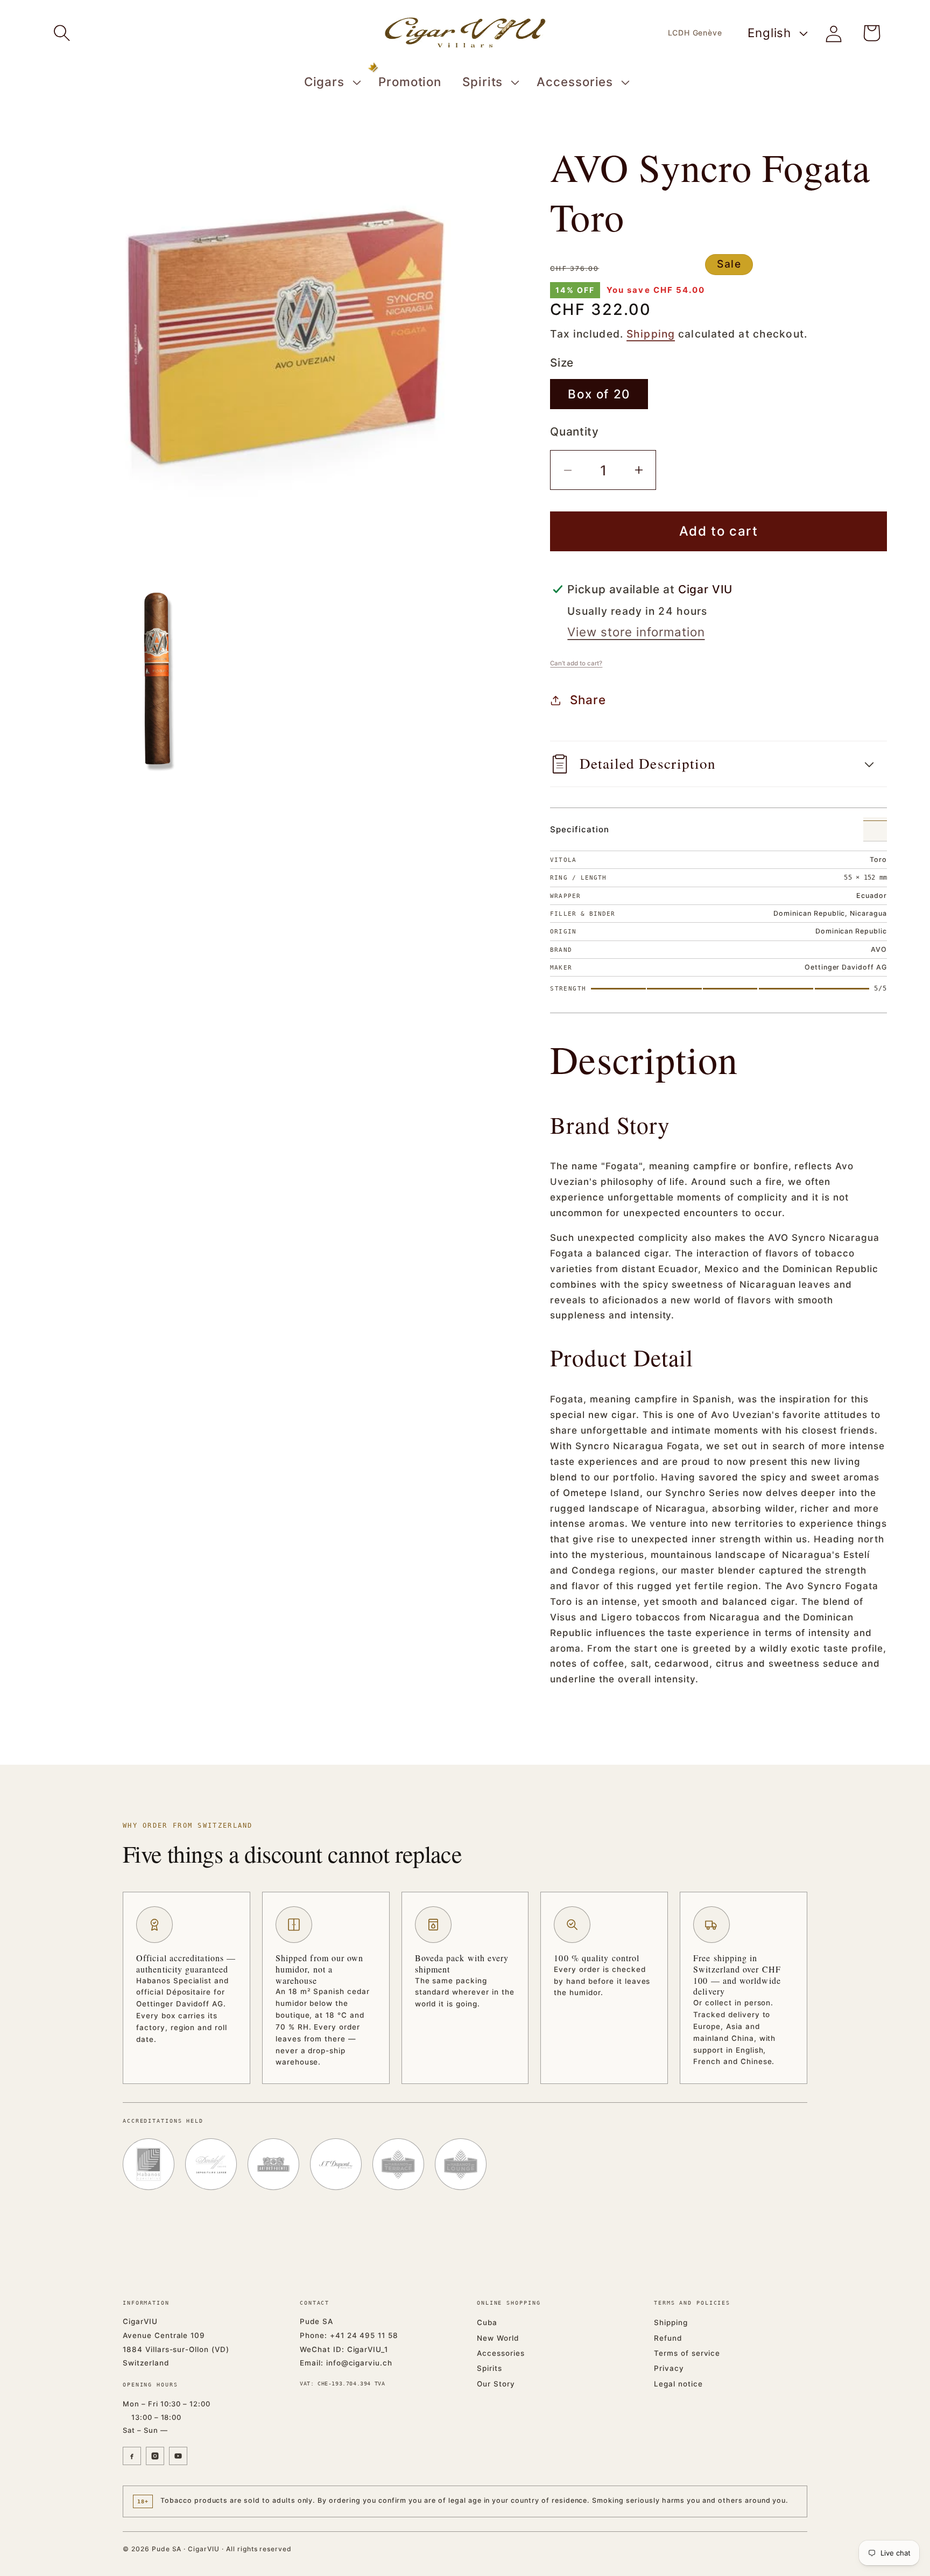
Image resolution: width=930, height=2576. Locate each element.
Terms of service (687, 2353)
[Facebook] (132, 2456)
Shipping (651, 334)
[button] (62, 33)
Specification (579, 829)
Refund (668, 2338)
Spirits (489, 2368)
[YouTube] (178, 2456)
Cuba (487, 2322)
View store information (636, 632)
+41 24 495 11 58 (364, 2335)
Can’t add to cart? (576, 663)
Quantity (574, 431)
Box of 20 (599, 394)
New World (498, 2338)
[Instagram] (155, 2456)
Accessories (501, 2353)
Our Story (496, 2384)
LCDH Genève (695, 33)
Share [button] (588, 700)
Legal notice (678, 2384)
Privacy (669, 2368)
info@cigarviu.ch (359, 2363)
